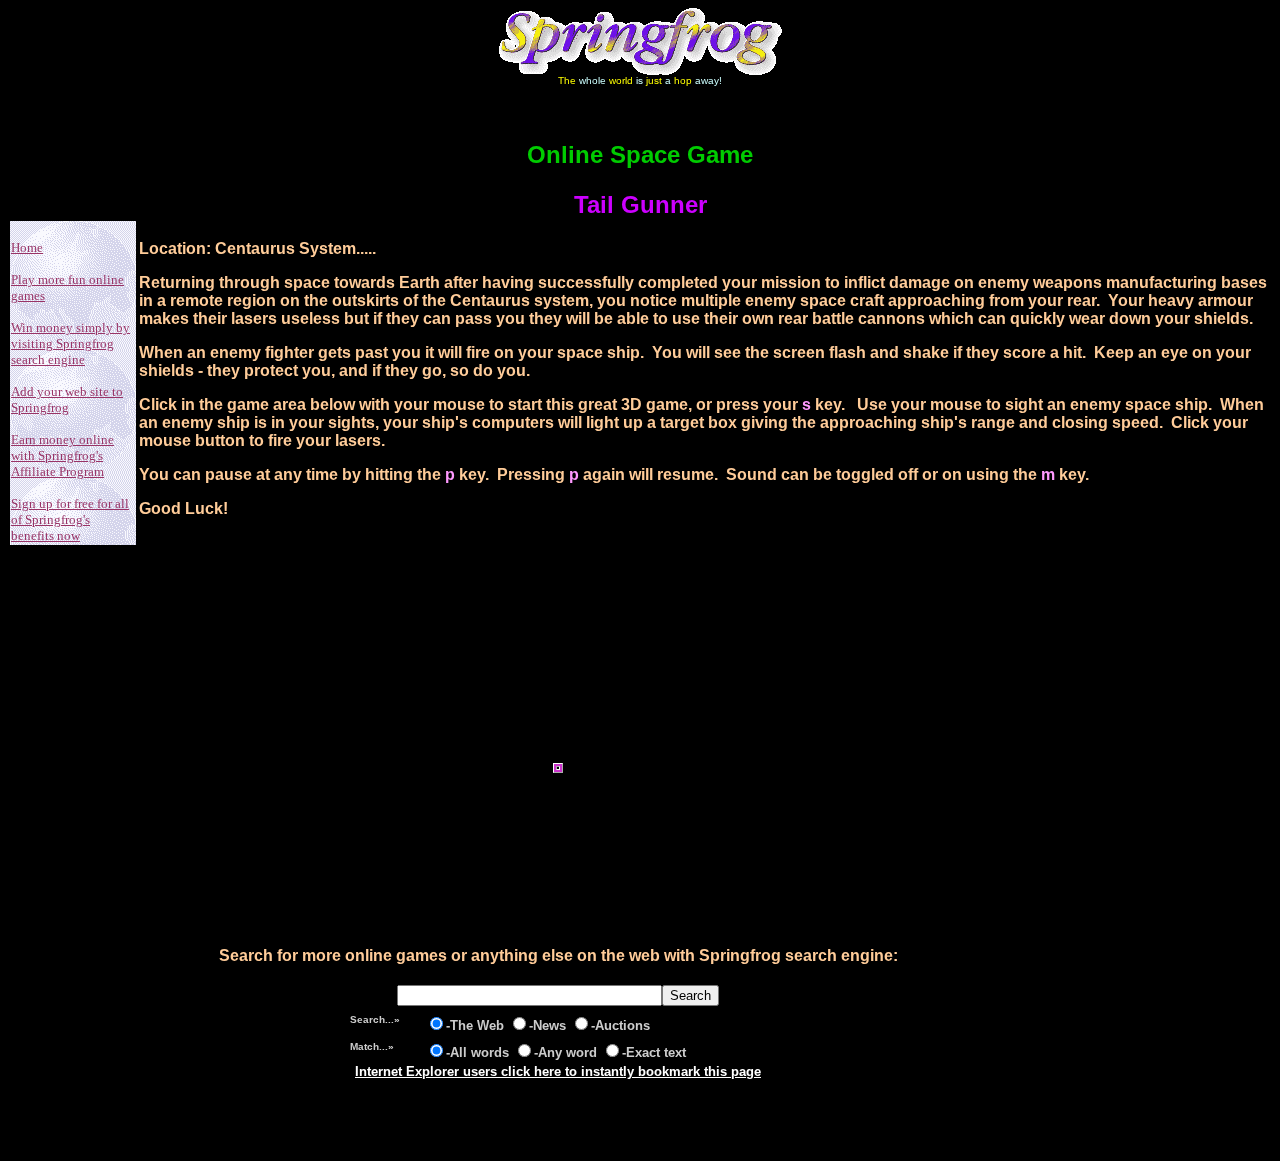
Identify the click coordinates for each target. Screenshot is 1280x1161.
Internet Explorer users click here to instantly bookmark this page (558, 1071)
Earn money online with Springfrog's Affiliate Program (62, 455)
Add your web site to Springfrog (67, 399)
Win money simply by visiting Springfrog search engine (70, 343)
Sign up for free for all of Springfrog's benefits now (70, 519)
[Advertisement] (558, 666)
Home (27, 247)
